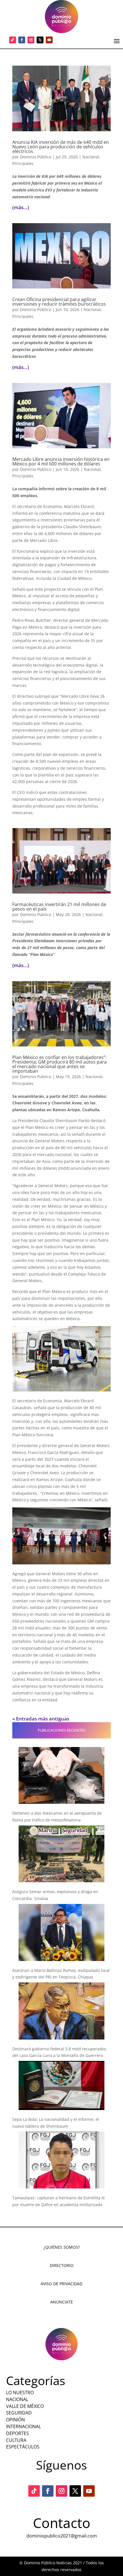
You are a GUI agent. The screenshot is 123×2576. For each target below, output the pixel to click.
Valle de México (25, 2406)
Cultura (16, 2440)
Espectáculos (23, 2447)
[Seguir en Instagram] (31, 40)
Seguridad (19, 2413)
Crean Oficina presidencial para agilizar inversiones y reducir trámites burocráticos (59, 302)
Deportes (17, 2433)
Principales (23, 163)
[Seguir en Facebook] (22, 40)
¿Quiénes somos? (62, 2247)
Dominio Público (36, 157)
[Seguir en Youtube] (49, 40)
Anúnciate (62, 2302)
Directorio (62, 2265)
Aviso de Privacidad (61, 2284)
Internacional (23, 2426)
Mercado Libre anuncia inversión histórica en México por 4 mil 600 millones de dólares (61, 461)
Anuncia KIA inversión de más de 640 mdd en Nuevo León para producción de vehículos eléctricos (61, 147)
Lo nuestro (20, 2393)
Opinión (15, 2420)
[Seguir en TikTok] (13, 40)
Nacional (91, 157)
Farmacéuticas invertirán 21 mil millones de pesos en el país (59, 907)
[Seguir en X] (40, 40)
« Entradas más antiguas (41, 1719)
